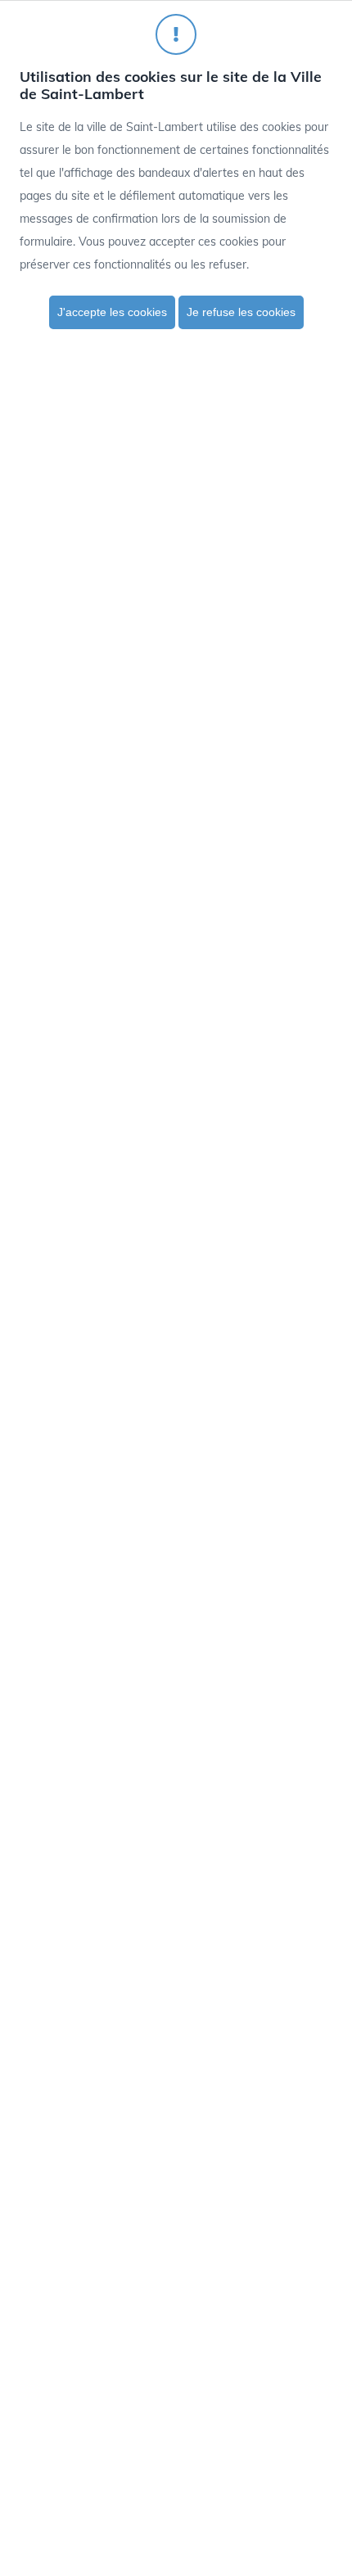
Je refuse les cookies (241, 312)
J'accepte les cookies (112, 312)
